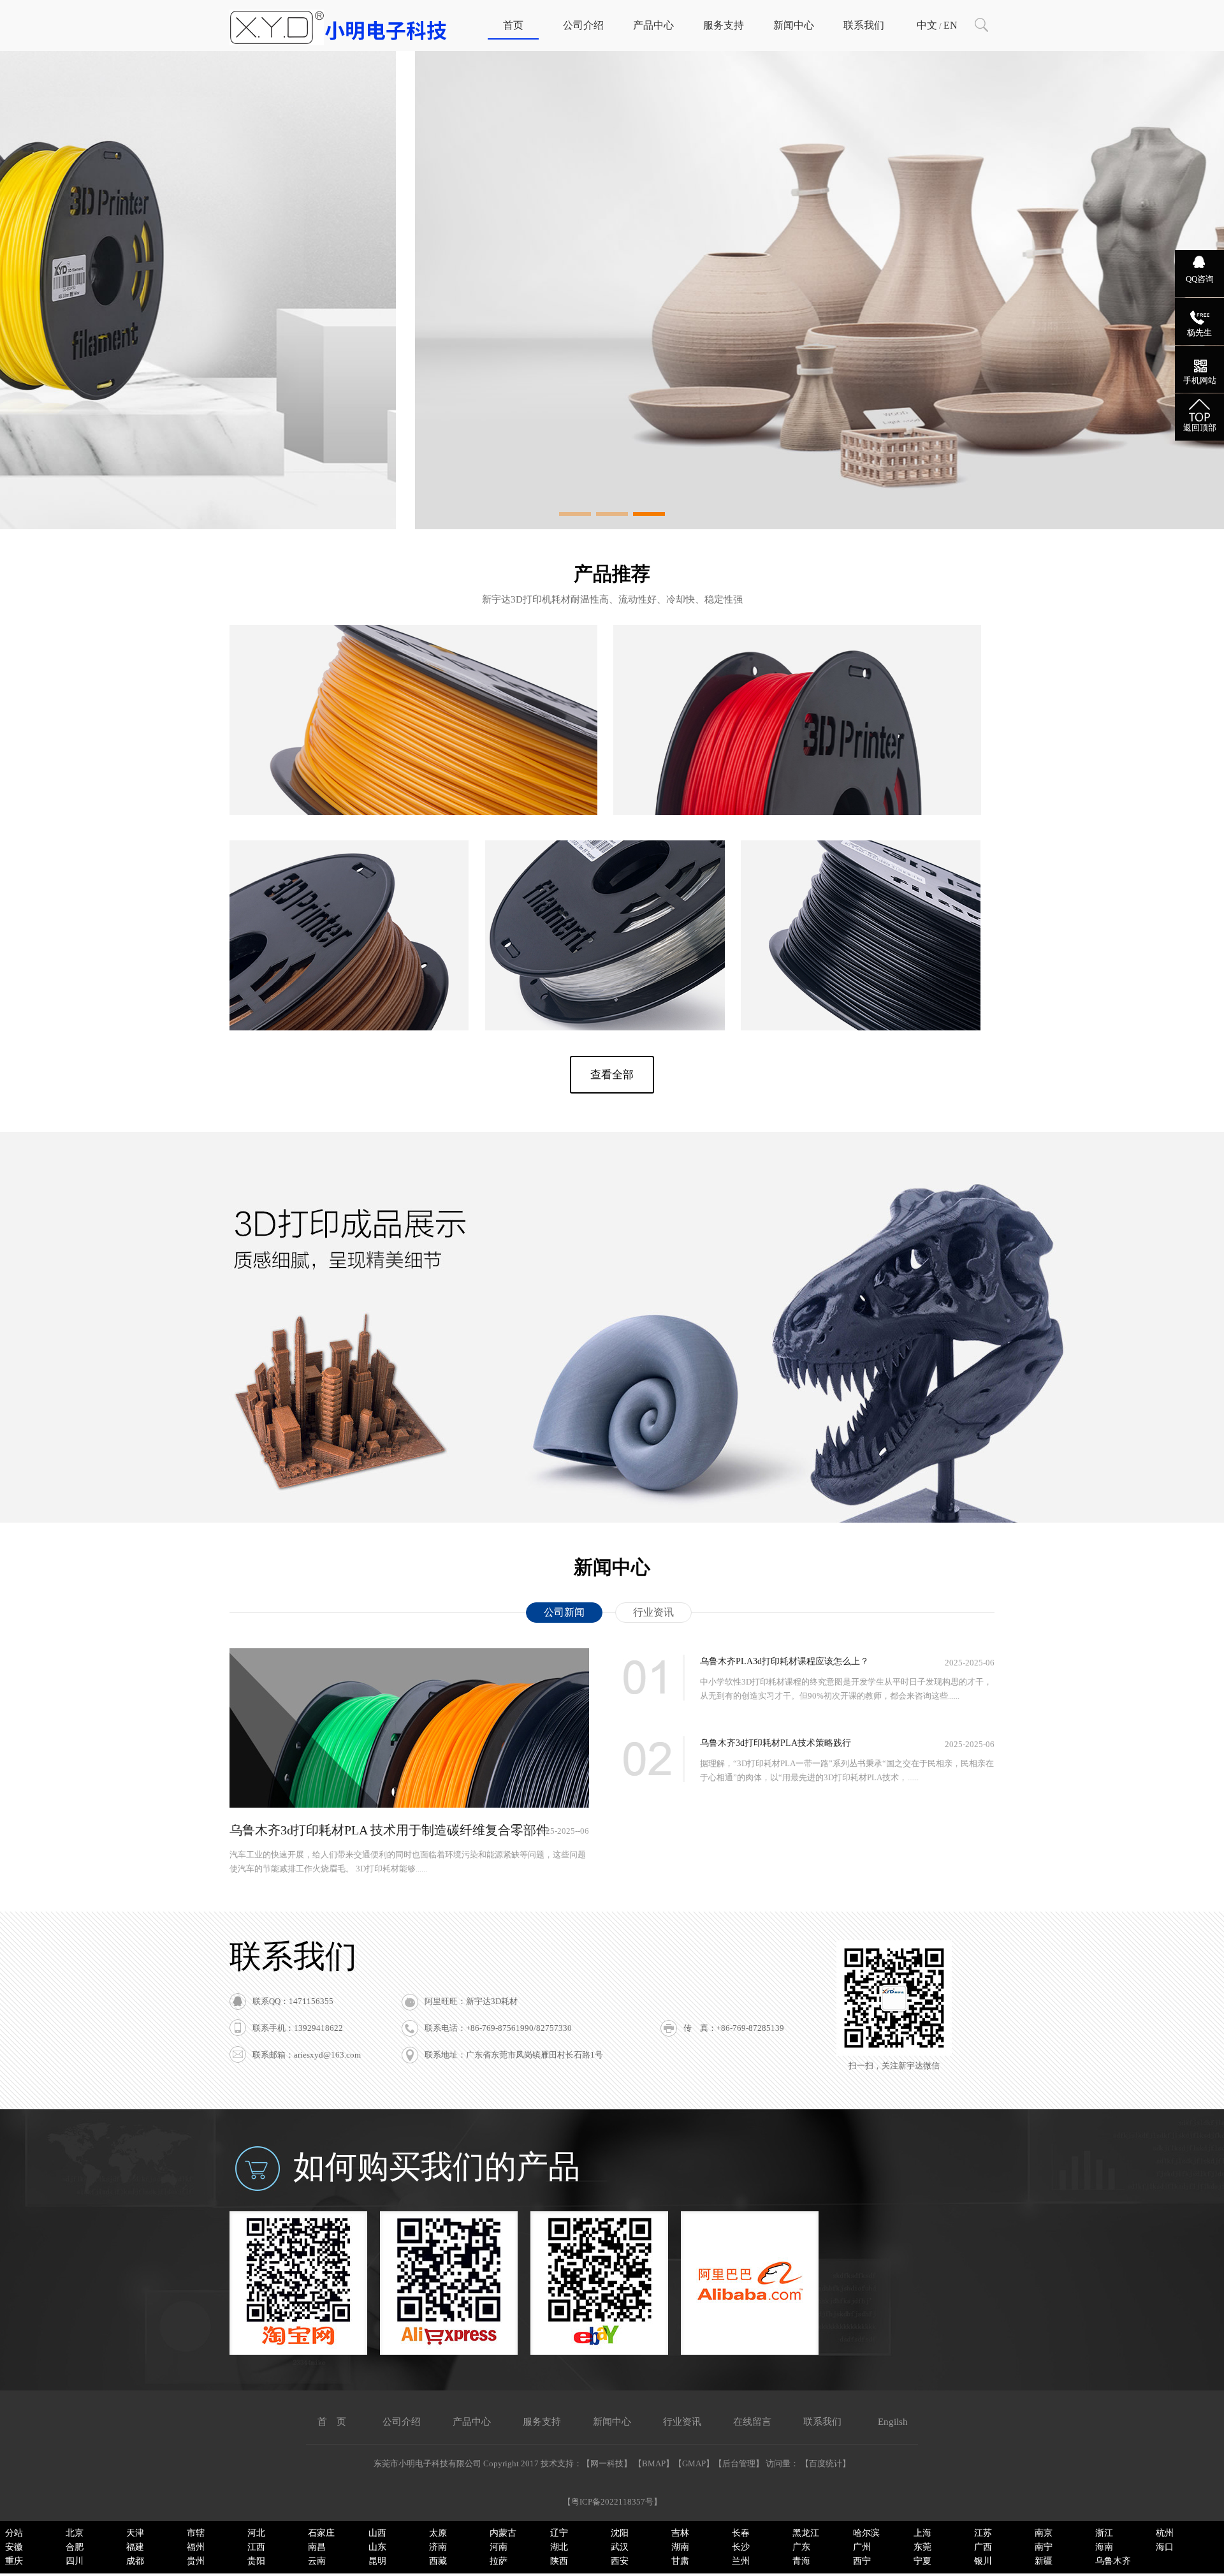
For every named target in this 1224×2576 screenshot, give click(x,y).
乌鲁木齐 (1113, 2561)
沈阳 (620, 2533)
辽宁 (559, 2533)
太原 (438, 2533)
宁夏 (922, 2561)
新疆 (1044, 2561)
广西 (983, 2547)
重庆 (14, 2561)
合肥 (75, 2547)
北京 (75, 2533)
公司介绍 (583, 25)
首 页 (332, 2422)
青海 (801, 2561)
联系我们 (864, 25)
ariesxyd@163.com (327, 2055)
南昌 (317, 2547)
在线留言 (752, 2422)
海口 (1165, 2547)
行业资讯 (653, 1612)
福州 (196, 2547)
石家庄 (321, 2533)
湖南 (680, 2547)
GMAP (694, 2463)
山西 (377, 2533)
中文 (927, 25)
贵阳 (256, 2561)
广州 (862, 2547)
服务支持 (724, 25)
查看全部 (612, 1075)
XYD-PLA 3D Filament (798, 698)
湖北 (559, 2547)
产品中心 (653, 25)
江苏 (983, 2533)
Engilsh (893, 2422)
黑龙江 (806, 2533)
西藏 (438, 2561)
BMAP (654, 2463)
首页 (513, 25)
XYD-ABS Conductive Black (861, 913)
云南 (317, 2561)
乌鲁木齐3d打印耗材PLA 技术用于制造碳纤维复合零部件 (389, 1830)
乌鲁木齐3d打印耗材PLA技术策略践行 (776, 1743)
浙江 (1104, 2533)
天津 (135, 2533)
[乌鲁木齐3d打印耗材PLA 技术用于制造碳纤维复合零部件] (409, 1805)
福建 (135, 2547)
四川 (75, 2561)
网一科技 (607, 2463)
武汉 (620, 2547)
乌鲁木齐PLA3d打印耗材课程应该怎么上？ (784, 1661)
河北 (256, 2533)
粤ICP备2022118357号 (612, 2502)
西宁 (862, 2561)
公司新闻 (564, 1612)
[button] (575, 514)
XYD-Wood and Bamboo (349, 913)
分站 (14, 2533)
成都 (135, 2561)
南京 (1044, 2533)
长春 (741, 2533)
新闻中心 (794, 25)
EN (951, 25)
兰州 (741, 2561)
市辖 (196, 2533)
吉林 (680, 2533)
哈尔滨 (866, 2533)
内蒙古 (503, 2533)
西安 (620, 2561)
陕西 (559, 2561)
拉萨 (499, 2561)
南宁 (1044, 2547)
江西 (256, 2547)
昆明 (377, 2561)
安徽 (14, 2547)
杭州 (1165, 2533)
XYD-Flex (605, 913)
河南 (499, 2547)
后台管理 (739, 2463)
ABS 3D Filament (414, 698)
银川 (983, 2561)
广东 (801, 2547)
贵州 (196, 2561)
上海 (922, 2533)
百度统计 (826, 2463)
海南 (1104, 2547)
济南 (438, 2547)
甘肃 (680, 2561)
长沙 (741, 2547)
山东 (377, 2547)
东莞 (922, 2547)
